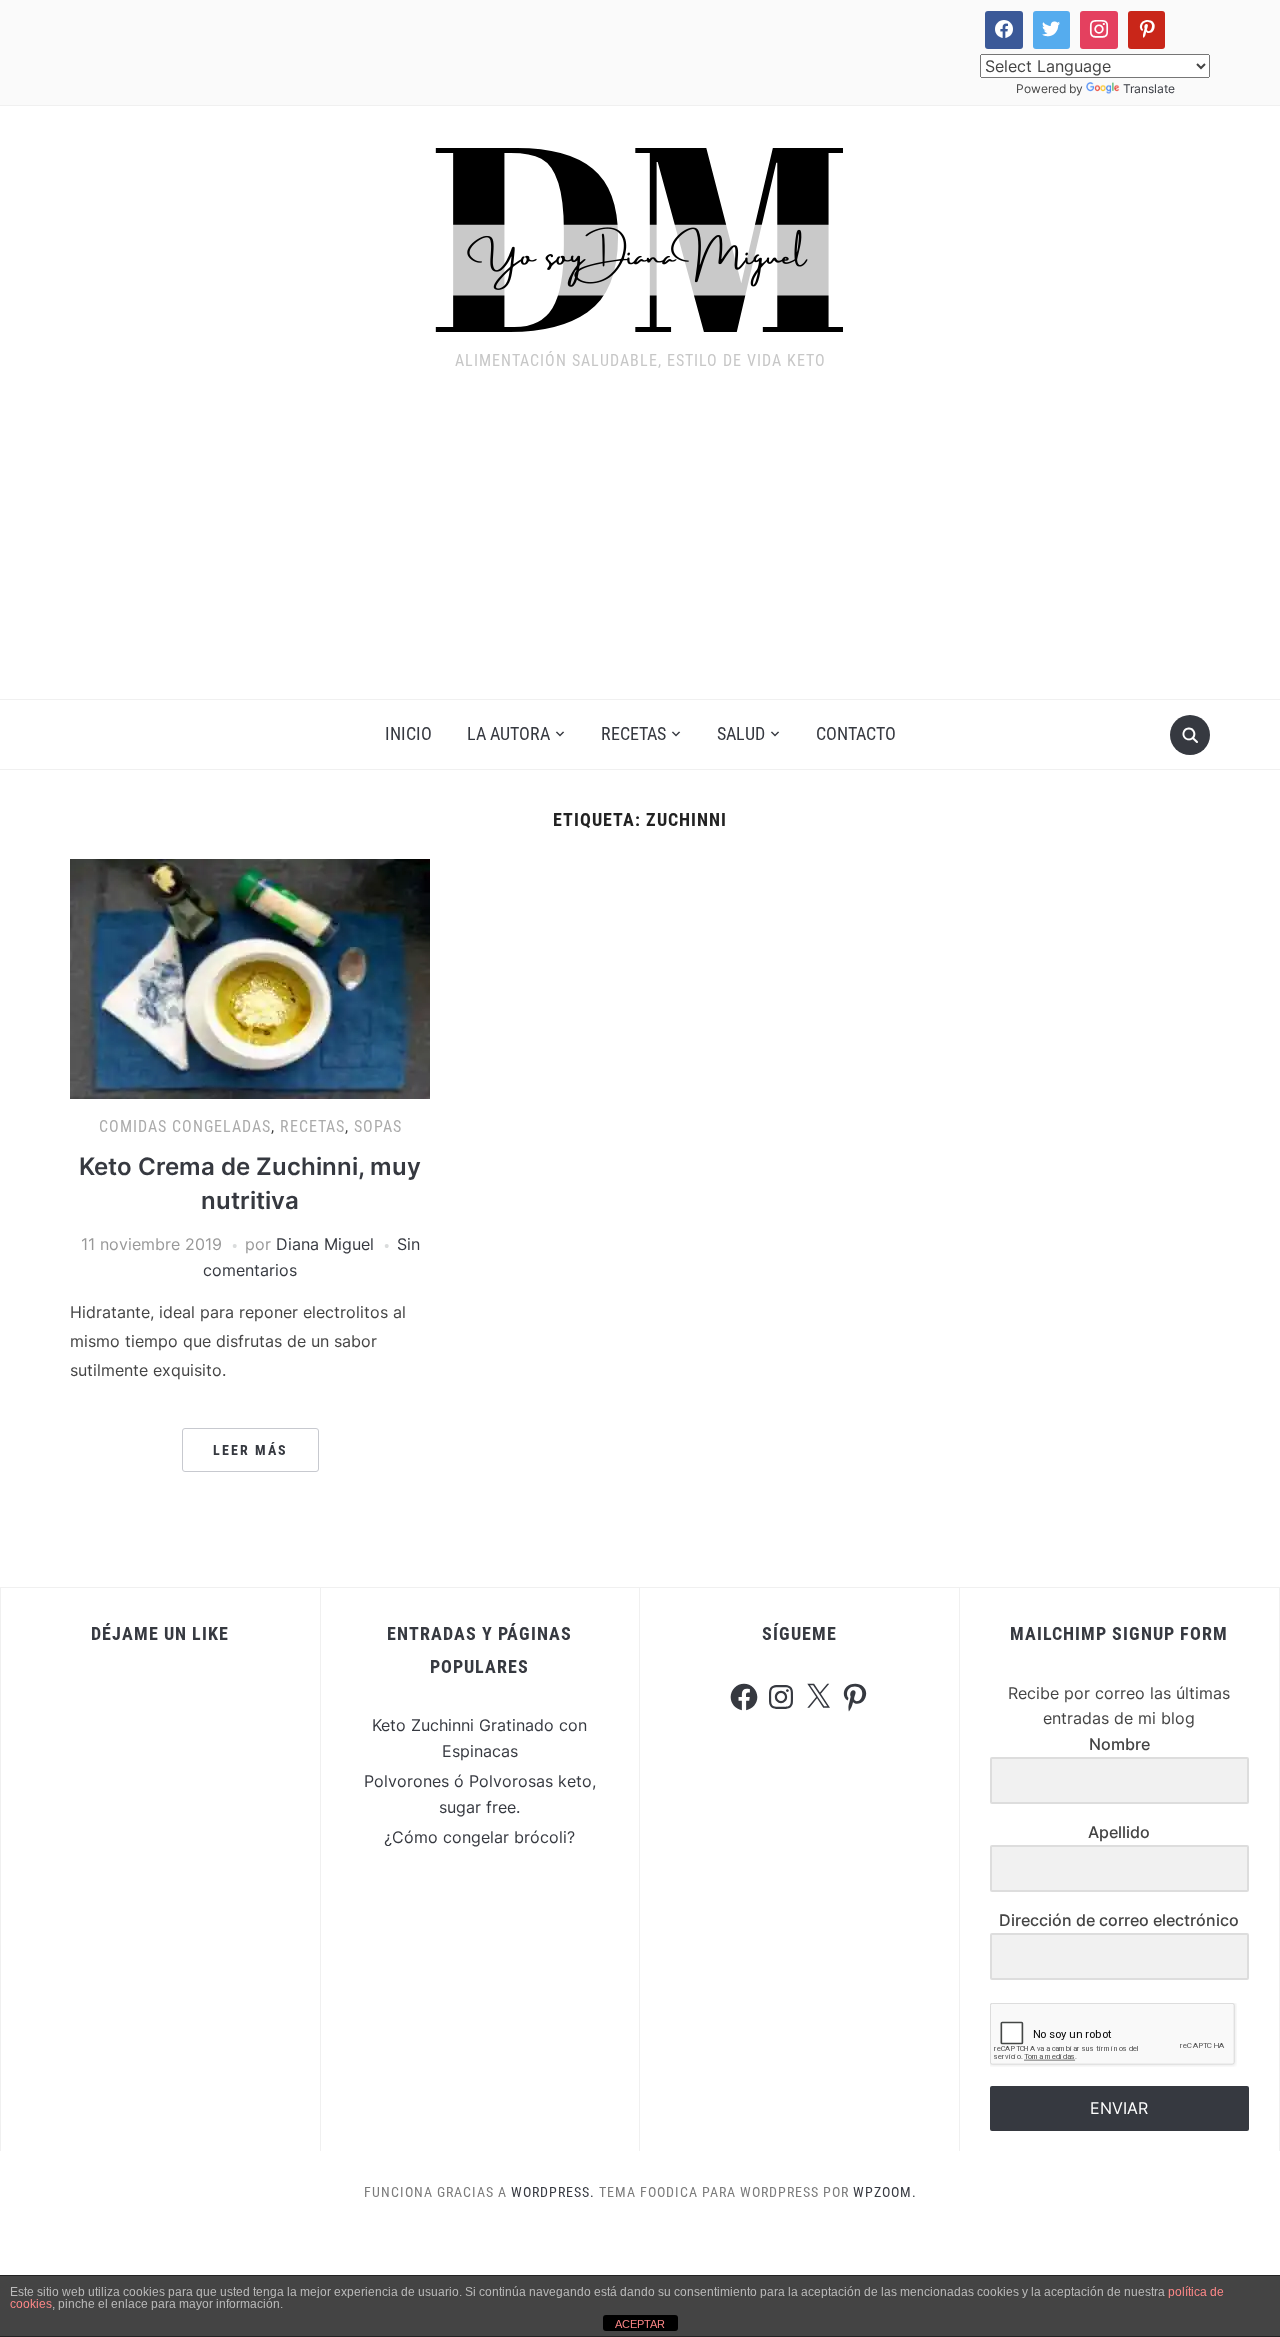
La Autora (508, 733)
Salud (741, 733)
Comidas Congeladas (185, 1126)
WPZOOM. (885, 2192)
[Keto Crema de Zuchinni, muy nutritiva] (250, 978)
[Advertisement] (640, 549)
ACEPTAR (640, 2324)
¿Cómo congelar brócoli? (479, 1837)
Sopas (378, 1126)
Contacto (856, 733)
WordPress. (553, 2192)
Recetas (633, 733)
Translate (1149, 88)
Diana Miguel (325, 1244)
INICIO (408, 733)
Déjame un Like (160, 1633)
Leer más (250, 1450)
